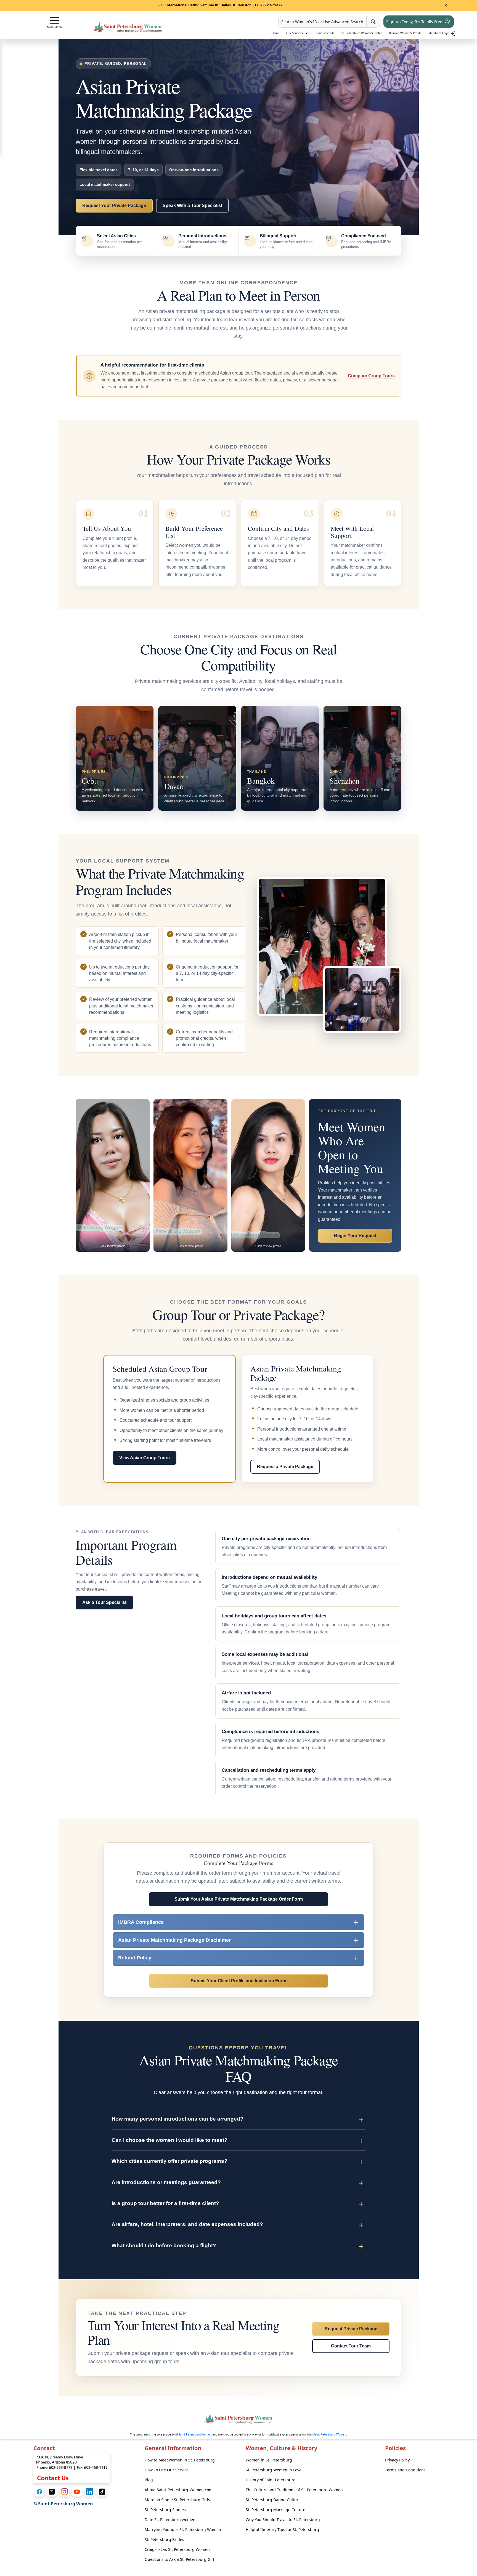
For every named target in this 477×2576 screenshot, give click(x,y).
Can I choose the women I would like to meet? (169, 2140)
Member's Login (439, 33)
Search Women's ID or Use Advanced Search (322, 22)
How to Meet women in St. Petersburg (180, 2460)
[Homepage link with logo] (239, 2418)
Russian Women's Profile (405, 33)
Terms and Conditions (405, 2470)
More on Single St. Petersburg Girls (177, 2500)
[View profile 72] (190, 1175)
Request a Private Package (285, 1467)
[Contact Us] (72, 2468)
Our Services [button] (295, 33)
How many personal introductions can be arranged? (177, 2119)
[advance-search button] (373, 22)
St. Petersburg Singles (165, 2510)
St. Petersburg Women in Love (274, 2470)
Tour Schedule (325, 33)
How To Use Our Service (167, 2470)
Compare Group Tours (371, 376)
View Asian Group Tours (145, 1458)
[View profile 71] (113, 1175)
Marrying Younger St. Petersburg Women (183, 2529)
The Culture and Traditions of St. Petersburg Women (294, 2490)
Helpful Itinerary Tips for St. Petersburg (282, 2529)
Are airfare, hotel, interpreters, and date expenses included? (187, 2224)
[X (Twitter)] (52, 2492)
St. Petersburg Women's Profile (362, 33)
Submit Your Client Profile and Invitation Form (239, 1981)
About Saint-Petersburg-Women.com (179, 2490)
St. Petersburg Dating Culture (273, 2500)
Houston (245, 5)
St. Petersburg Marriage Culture (275, 2510)
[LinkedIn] (90, 2492)
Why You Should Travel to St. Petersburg (283, 2520)
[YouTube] (77, 2492)
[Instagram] (64, 2492)
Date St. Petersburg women (170, 2520)
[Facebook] (39, 2492)
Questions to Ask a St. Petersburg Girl (179, 2559)
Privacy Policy (397, 2460)
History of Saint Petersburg (271, 2480)
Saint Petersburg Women (195, 2434)
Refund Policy (135, 1958)
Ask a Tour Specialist (104, 1602)
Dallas (226, 5)
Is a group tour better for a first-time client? (165, 2203)
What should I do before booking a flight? (164, 2245)
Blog (149, 2480)
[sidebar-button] (55, 20)
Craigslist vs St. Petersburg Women (177, 2549)
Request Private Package (351, 2329)
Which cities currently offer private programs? (169, 2161)
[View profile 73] (268, 1175)
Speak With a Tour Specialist (192, 205)
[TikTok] (102, 2492)
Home (275, 33)
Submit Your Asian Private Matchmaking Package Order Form (239, 1899)
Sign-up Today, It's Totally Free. (415, 22)
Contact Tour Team (351, 2346)
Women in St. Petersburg (269, 2460)
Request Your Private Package (114, 205)
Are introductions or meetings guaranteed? (166, 2182)
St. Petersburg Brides (164, 2539)
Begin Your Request (355, 1236)
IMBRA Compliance (141, 1922)
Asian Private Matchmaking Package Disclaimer (174, 1940)
